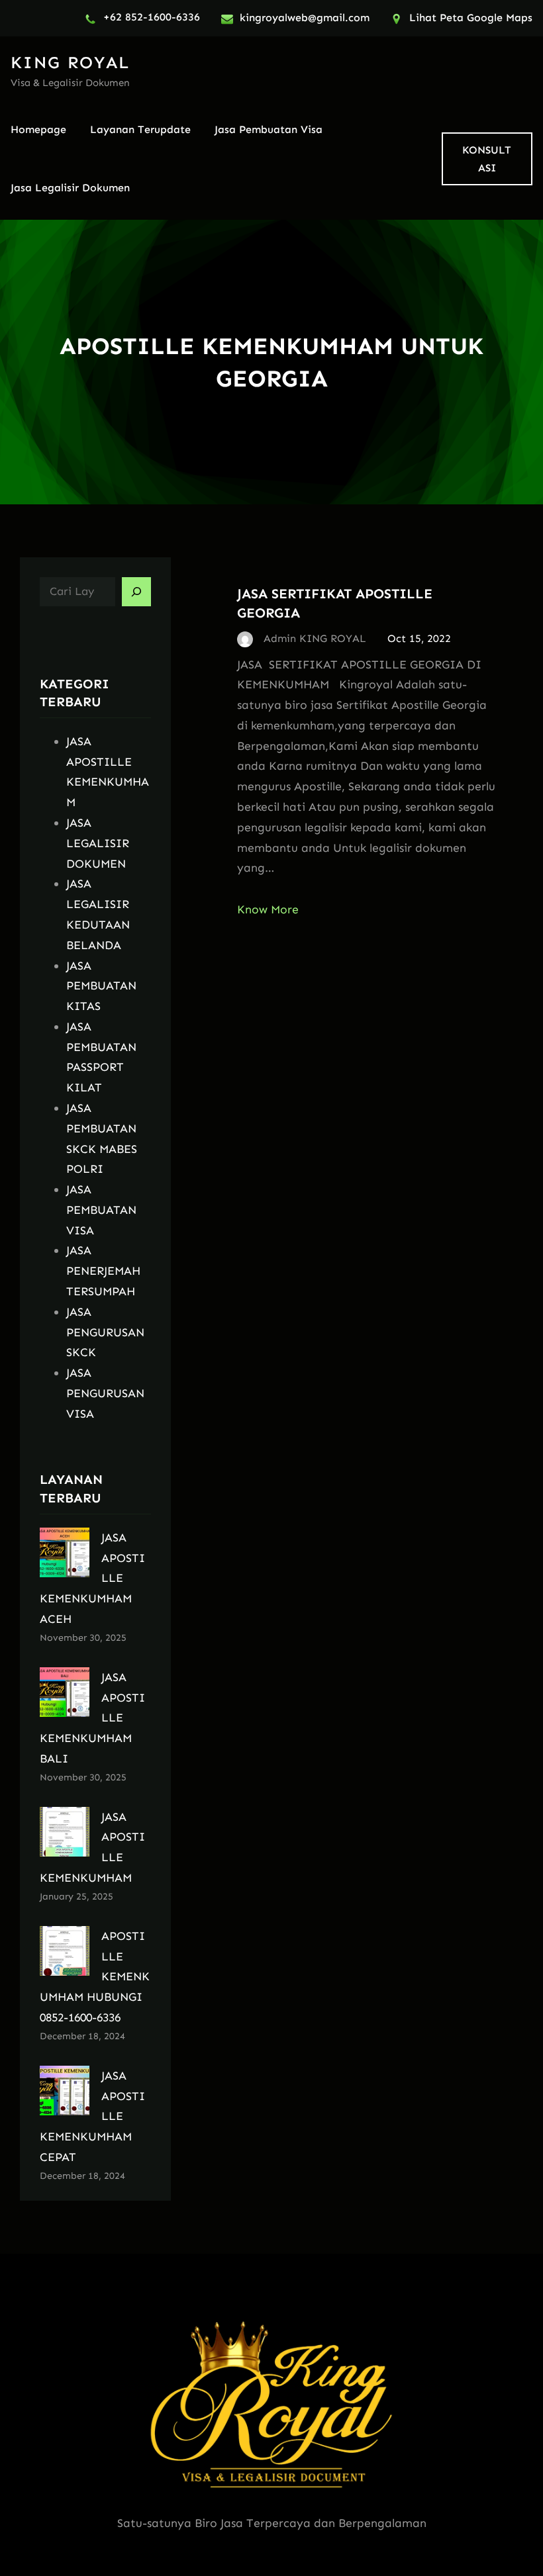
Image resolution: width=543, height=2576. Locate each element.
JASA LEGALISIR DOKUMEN (98, 843)
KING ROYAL (70, 63)
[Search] (136, 592)
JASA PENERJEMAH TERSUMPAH (103, 1271)
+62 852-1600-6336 (152, 17)
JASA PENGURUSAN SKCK (105, 1332)
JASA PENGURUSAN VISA (105, 1393)
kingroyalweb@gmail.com (305, 18)
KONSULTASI (487, 159)
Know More (268, 909)
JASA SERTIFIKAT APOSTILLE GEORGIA (335, 603)
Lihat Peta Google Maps (471, 18)
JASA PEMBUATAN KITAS (101, 986)
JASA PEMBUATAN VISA (101, 1210)
